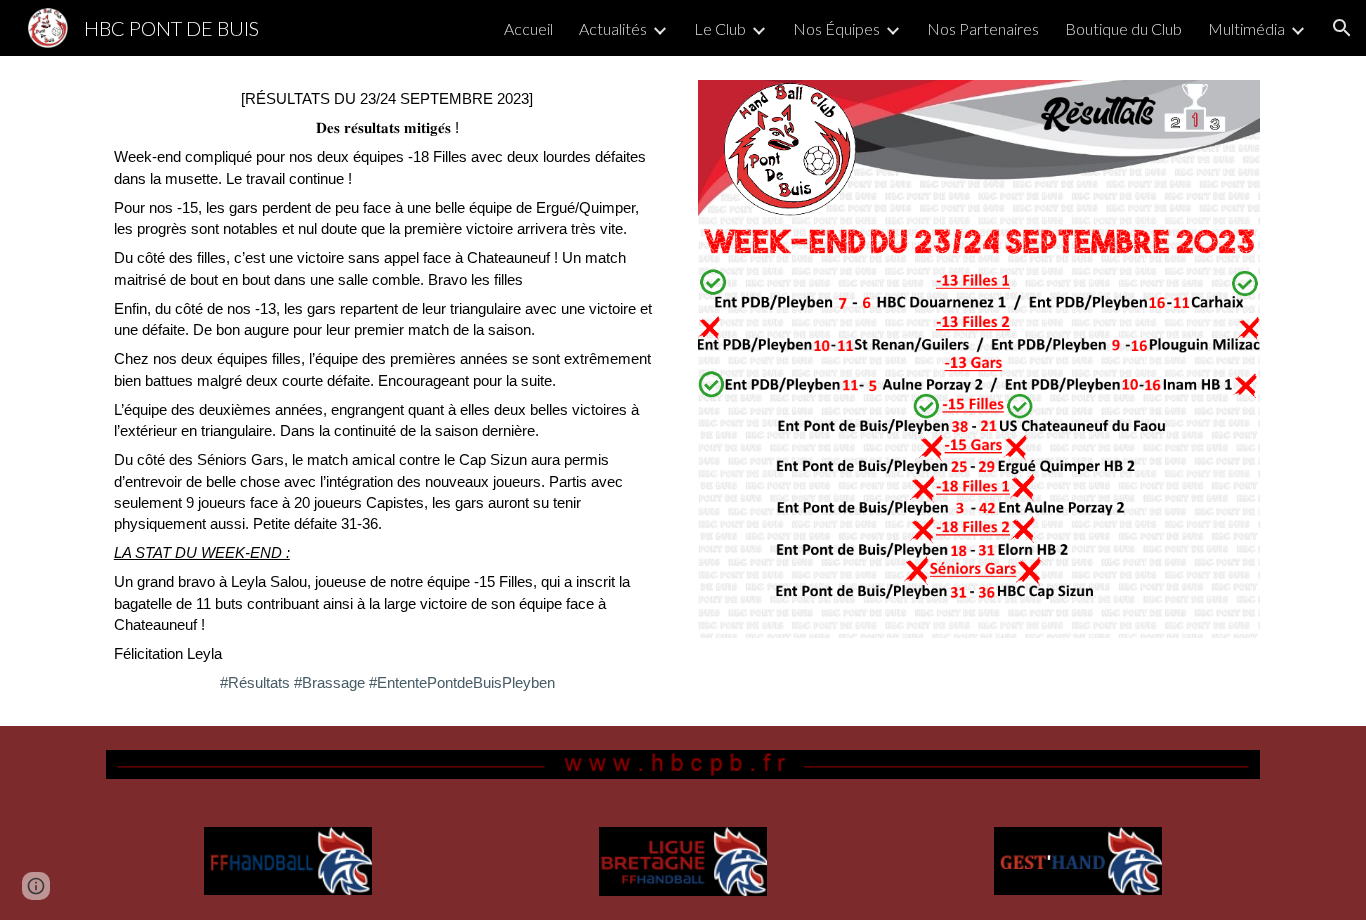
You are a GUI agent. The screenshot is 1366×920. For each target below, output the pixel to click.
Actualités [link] (613, 28)
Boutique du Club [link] (1123, 28)
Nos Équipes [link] (836, 28)
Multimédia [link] (1246, 28)
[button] (1342, 28)
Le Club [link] (720, 28)
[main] (387, 391)
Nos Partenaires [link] (983, 28)
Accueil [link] (528, 28)
